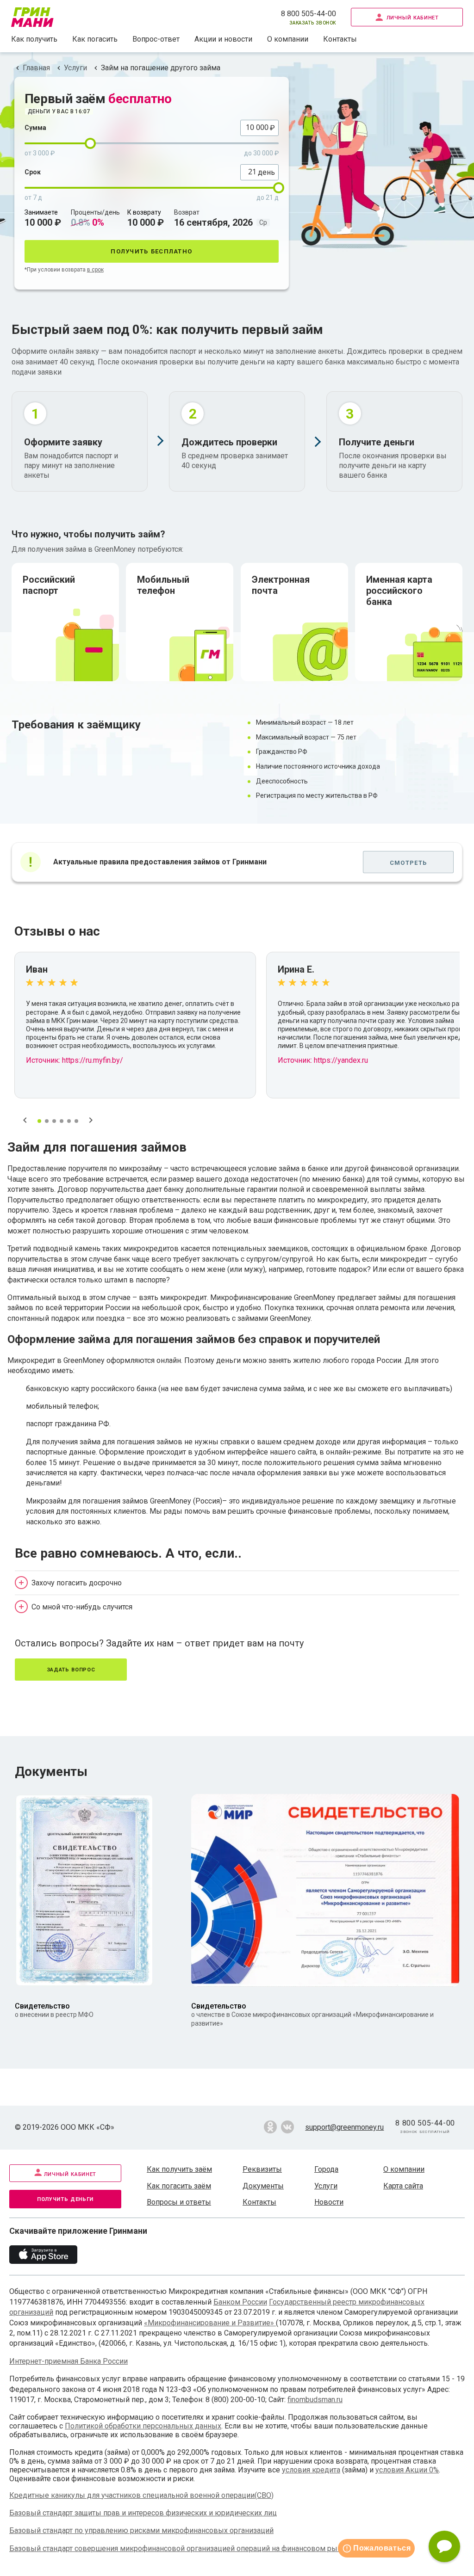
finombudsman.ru (315, 2400)
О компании (288, 39)
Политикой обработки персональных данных (143, 2426)
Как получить (34, 39)
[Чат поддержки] (444, 2546)
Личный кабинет (413, 17)
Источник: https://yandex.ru (323, 1060)
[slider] (90, 143)
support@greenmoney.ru (344, 2127)
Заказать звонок (313, 22)
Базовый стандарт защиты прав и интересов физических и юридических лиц (143, 2513)
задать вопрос (71, 1669)
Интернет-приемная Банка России (69, 2361)
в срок (95, 270)
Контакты (340, 39)
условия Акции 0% (407, 2470)
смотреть (408, 862)
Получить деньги (65, 2198)
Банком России (240, 2302)
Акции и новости (223, 39)
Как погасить (95, 39)
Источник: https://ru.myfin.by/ (75, 1060)
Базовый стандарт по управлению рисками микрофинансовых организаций (141, 2530)
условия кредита (311, 2470)
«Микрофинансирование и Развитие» (210, 2323)
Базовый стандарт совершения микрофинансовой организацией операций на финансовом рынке (180, 2548)
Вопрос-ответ (156, 39)
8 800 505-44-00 (309, 14)
